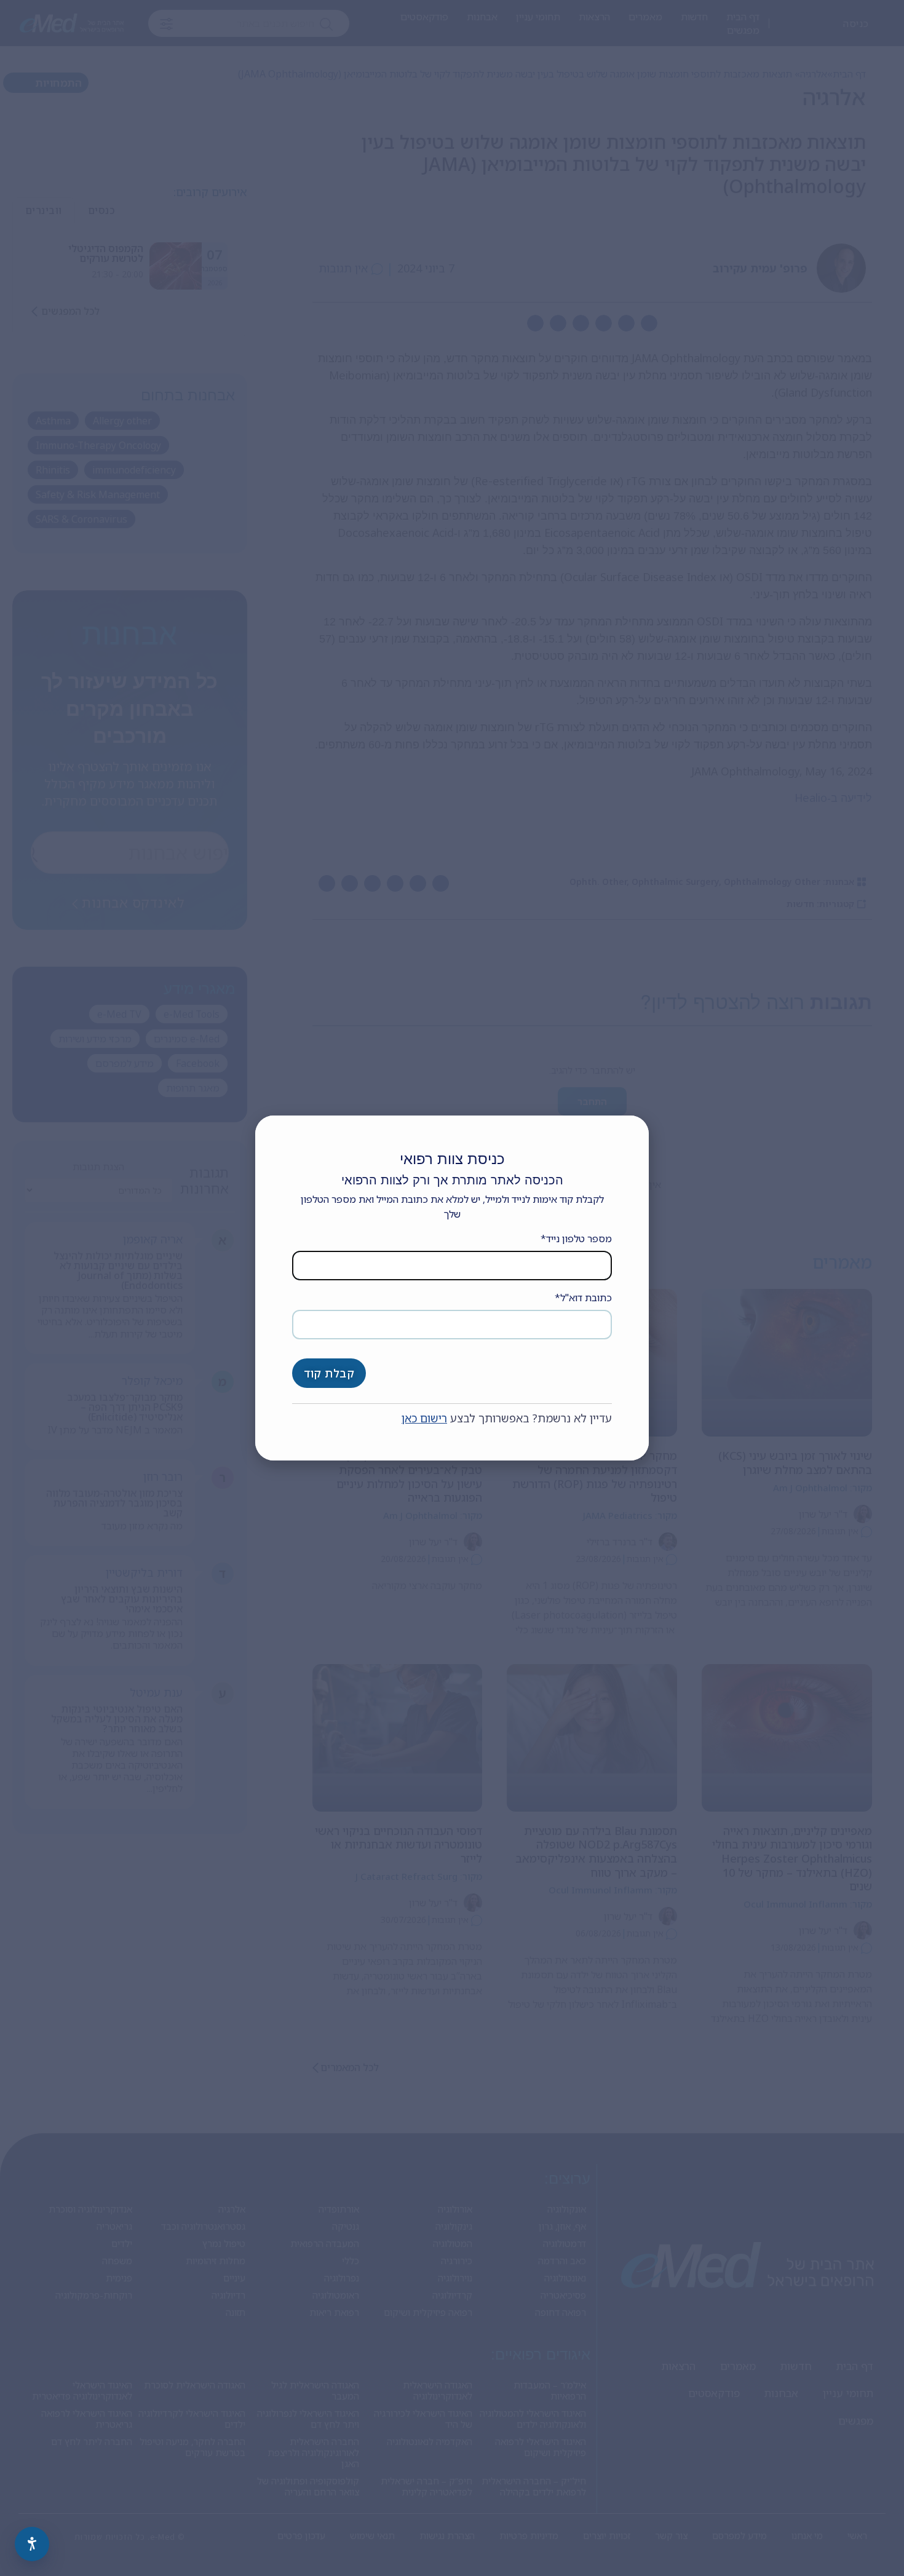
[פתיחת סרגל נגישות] (32, 2544)
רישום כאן (424, 1418)
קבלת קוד (329, 1373)
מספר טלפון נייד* (576, 1238)
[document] (452, 1288)
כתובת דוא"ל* (583, 1298)
